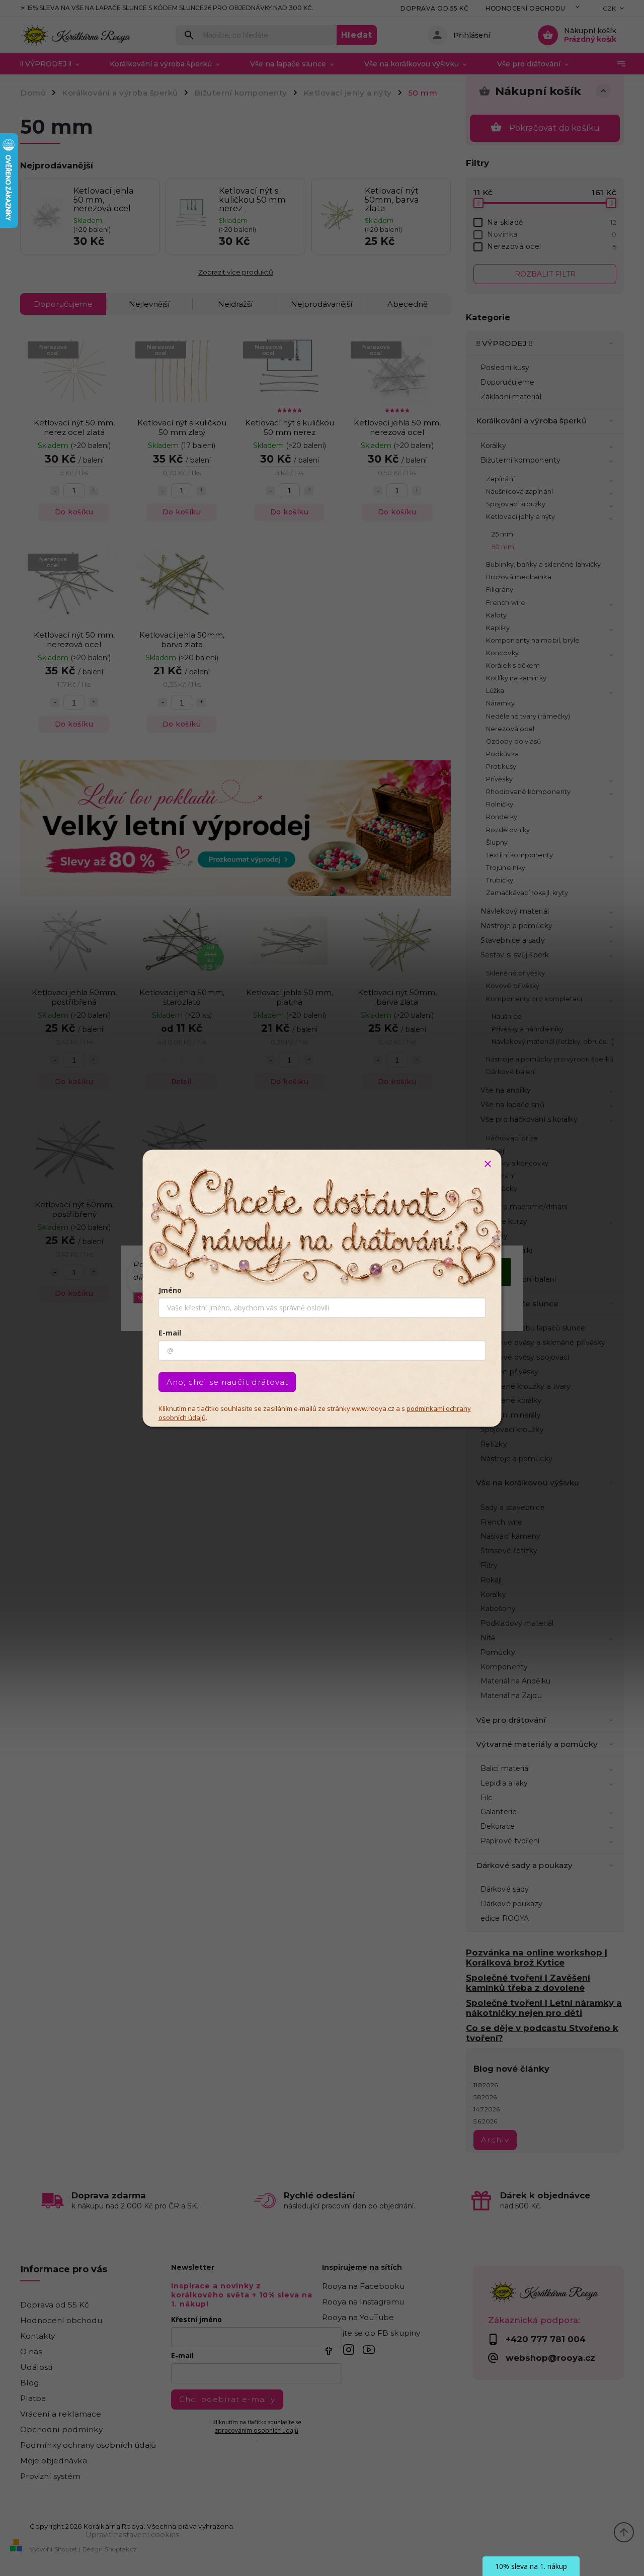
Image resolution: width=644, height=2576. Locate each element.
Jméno (170, 1290)
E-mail (170, 1332)
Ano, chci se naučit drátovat (227, 1382)
